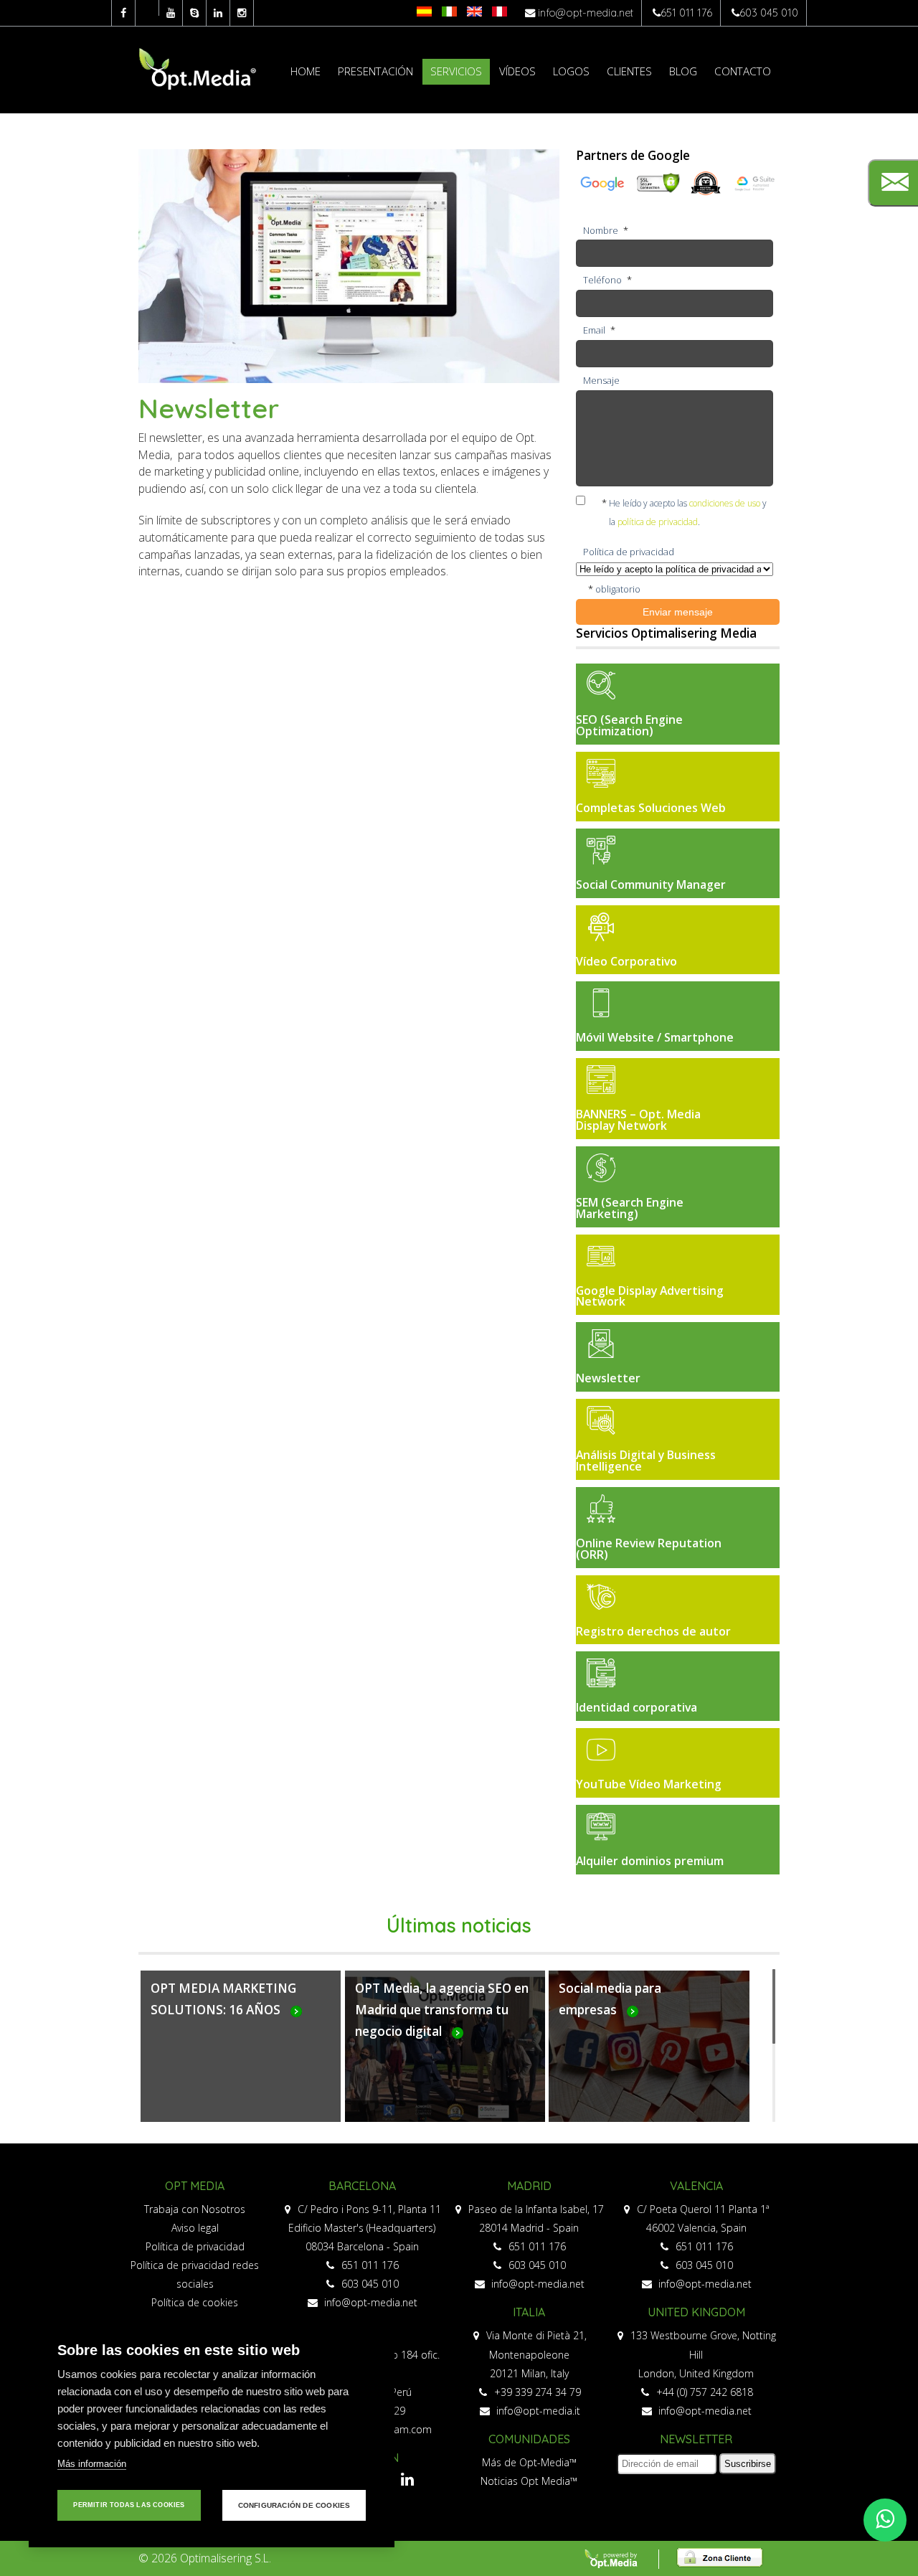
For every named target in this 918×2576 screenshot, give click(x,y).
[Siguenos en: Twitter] (147, 8)
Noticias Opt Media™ (529, 2481)
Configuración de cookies (294, 2505)
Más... (241, 2054)
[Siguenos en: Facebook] (123, 13)
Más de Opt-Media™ (529, 2462)
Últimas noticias (459, 1925)
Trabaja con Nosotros (195, 2209)
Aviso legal (195, 2228)
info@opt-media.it (537, 2411)
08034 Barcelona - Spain (362, 2246)
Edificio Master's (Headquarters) (362, 2228)
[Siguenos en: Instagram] (242, 13)
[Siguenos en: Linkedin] (218, 13)
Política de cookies (195, 2302)
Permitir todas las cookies (129, 2505)
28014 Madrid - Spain (529, 2228)
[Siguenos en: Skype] (194, 13)
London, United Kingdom (696, 2373)
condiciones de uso (725, 503)
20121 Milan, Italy (529, 2373)
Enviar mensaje (678, 612)
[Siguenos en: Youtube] (171, 13)
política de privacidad (658, 522)
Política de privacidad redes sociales (195, 2274)
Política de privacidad (195, 2246)
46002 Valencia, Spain (696, 2228)
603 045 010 (769, 13)
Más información (92, 2464)
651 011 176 (686, 13)
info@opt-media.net (586, 13)
